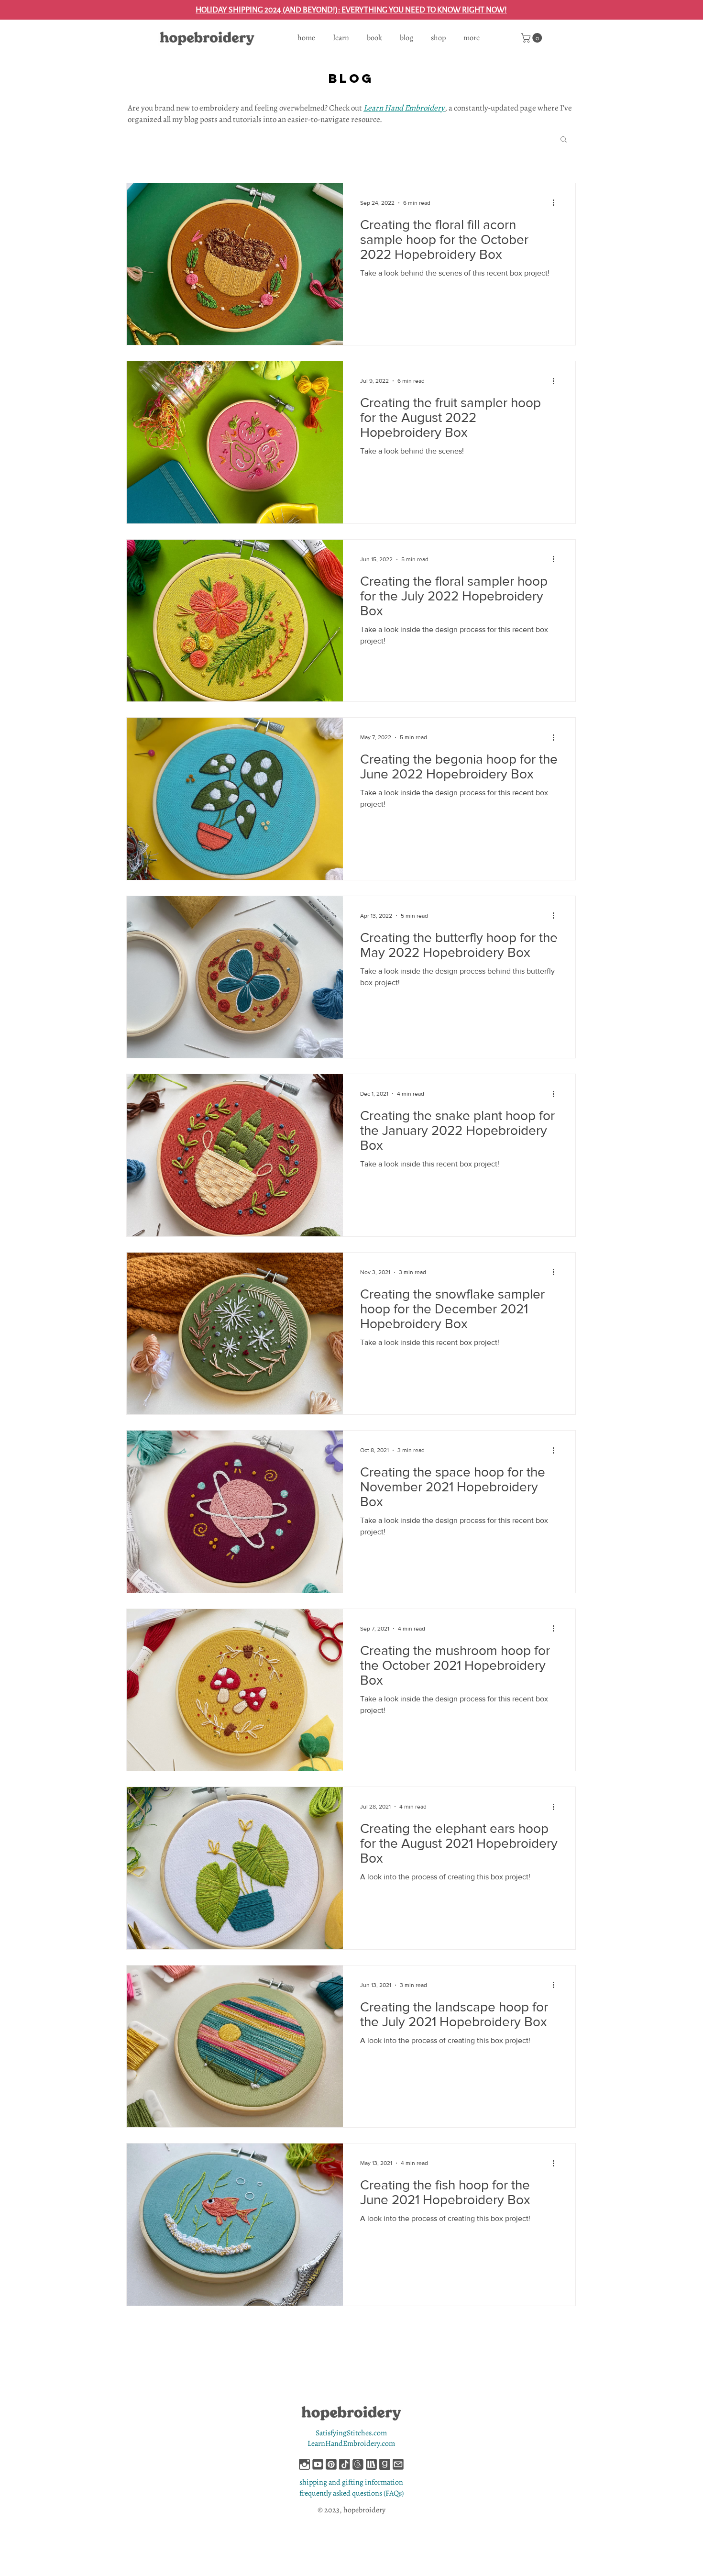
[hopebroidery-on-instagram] (304, 2464)
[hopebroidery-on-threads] (358, 2464)
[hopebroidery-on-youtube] (318, 2464)
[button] (533, 38)
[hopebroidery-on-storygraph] (371, 2464)
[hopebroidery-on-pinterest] (331, 2464)
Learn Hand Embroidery (404, 108)
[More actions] (557, 203)
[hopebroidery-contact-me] (398, 2464)
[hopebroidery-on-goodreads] (385, 2464)
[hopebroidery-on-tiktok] (345, 2464)
